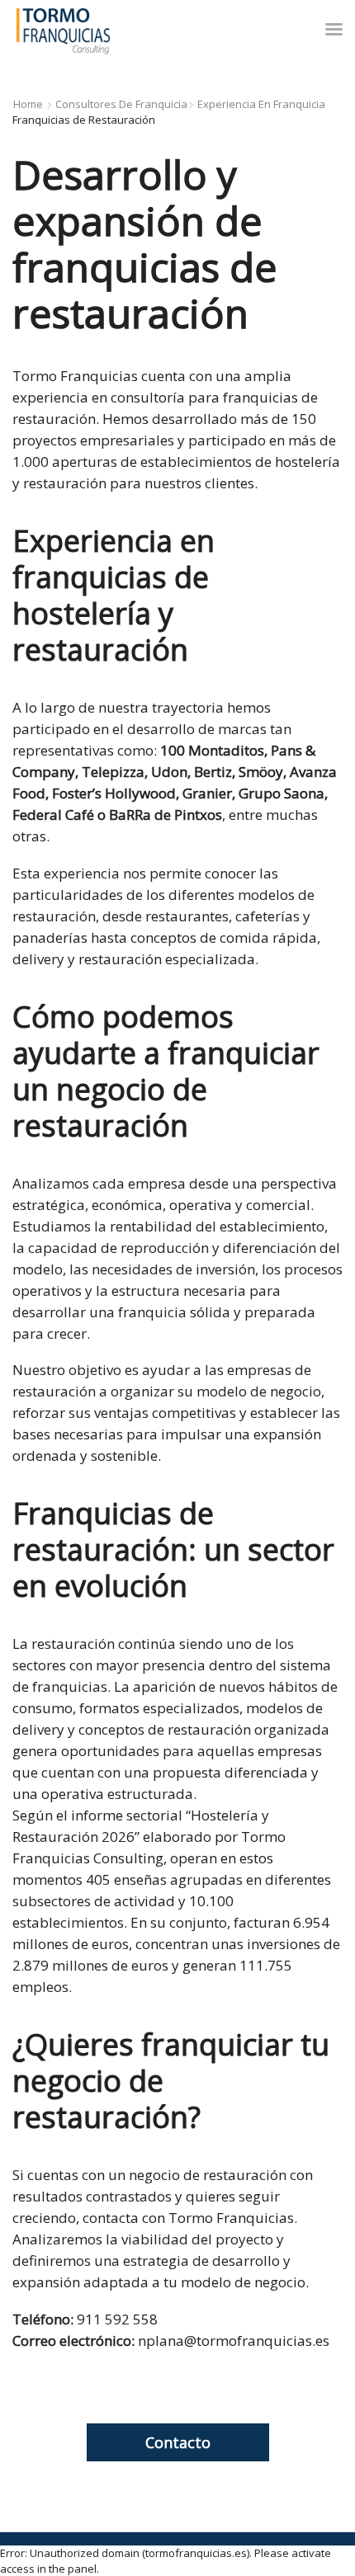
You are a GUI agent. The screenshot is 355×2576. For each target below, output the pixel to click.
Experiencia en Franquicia (261, 104)
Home (28, 104)
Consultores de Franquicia (121, 104)
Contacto (178, 2442)
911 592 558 (117, 2319)
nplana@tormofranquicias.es (234, 2341)
